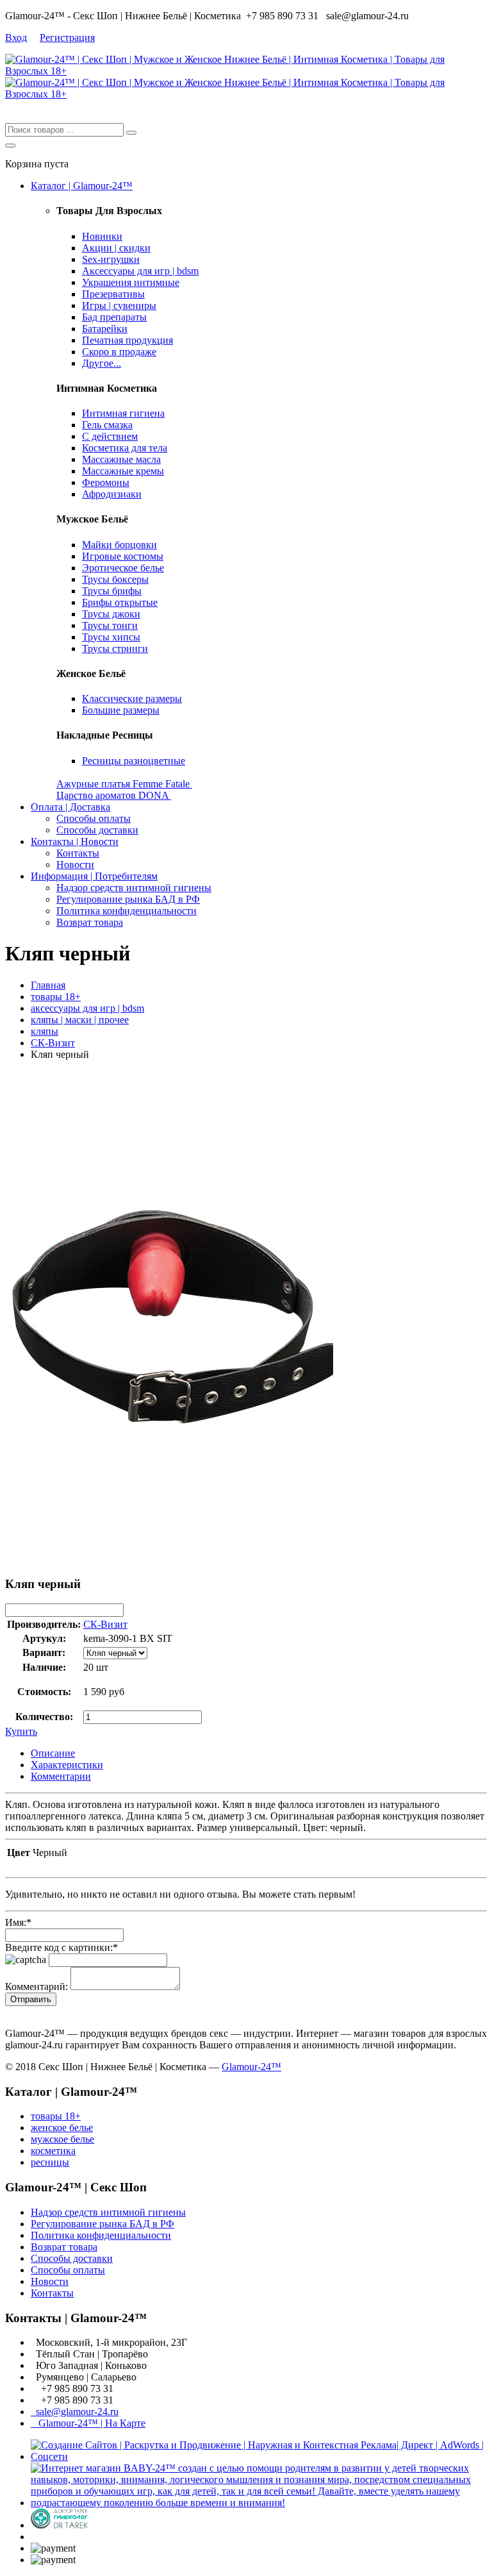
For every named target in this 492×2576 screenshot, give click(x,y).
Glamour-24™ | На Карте (88, 2423)
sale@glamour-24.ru (75, 2412)
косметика (53, 2151)
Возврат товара (90, 922)
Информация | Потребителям (94, 876)
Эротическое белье (123, 568)
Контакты (78, 853)
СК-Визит (53, 1043)
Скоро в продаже (119, 352)
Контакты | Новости (75, 841)
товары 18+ (56, 997)
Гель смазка (107, 425)
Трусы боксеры (115, 579)
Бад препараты (114, 317)
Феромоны (106, 482)
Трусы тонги (110, 625)
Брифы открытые (120, 602)
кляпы (45, 1031)
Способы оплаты (94, 818)
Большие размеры (121, 710)
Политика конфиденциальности (127, 911)
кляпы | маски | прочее (80, 1020)
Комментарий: (37, 1986)
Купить (21, 1731)
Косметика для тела (125, 448)
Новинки (102, 236)
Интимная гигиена (123, 413)
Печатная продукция (127, 340)
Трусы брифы (112, 591)
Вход (16, 38)
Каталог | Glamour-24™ (82, 186)
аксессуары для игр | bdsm (87, 1008)
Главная (48, 985)
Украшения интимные (131, 282)
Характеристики (67, 1765)
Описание (53, 1753)
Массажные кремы (123, 471)
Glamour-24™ (251, 2067)
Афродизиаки (112, 494)
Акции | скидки (116, 248)
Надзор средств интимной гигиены (134, 888)
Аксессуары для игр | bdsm (140, 271)
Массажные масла (121, 459)
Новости (75, 865)
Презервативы (113, 294)
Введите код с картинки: (61, 1947)
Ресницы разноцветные (134, 761)
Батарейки (105, 329)
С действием (110, 436)
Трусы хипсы (111, 637)
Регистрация (67, 38)
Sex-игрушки (111, 259)
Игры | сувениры (119, 305)
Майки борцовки (119, 545)
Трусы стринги (115, 648)
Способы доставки (97, 830)
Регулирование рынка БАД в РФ (128, 899)
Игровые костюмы (123, 556)
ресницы (50, 2162)
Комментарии (61, 1776)
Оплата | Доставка (70, 807)
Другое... (102, 363)
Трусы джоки (111, 614)
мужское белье (62, 2139)
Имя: (18, 1922)
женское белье (62, 2128)
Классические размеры (132, 698)
